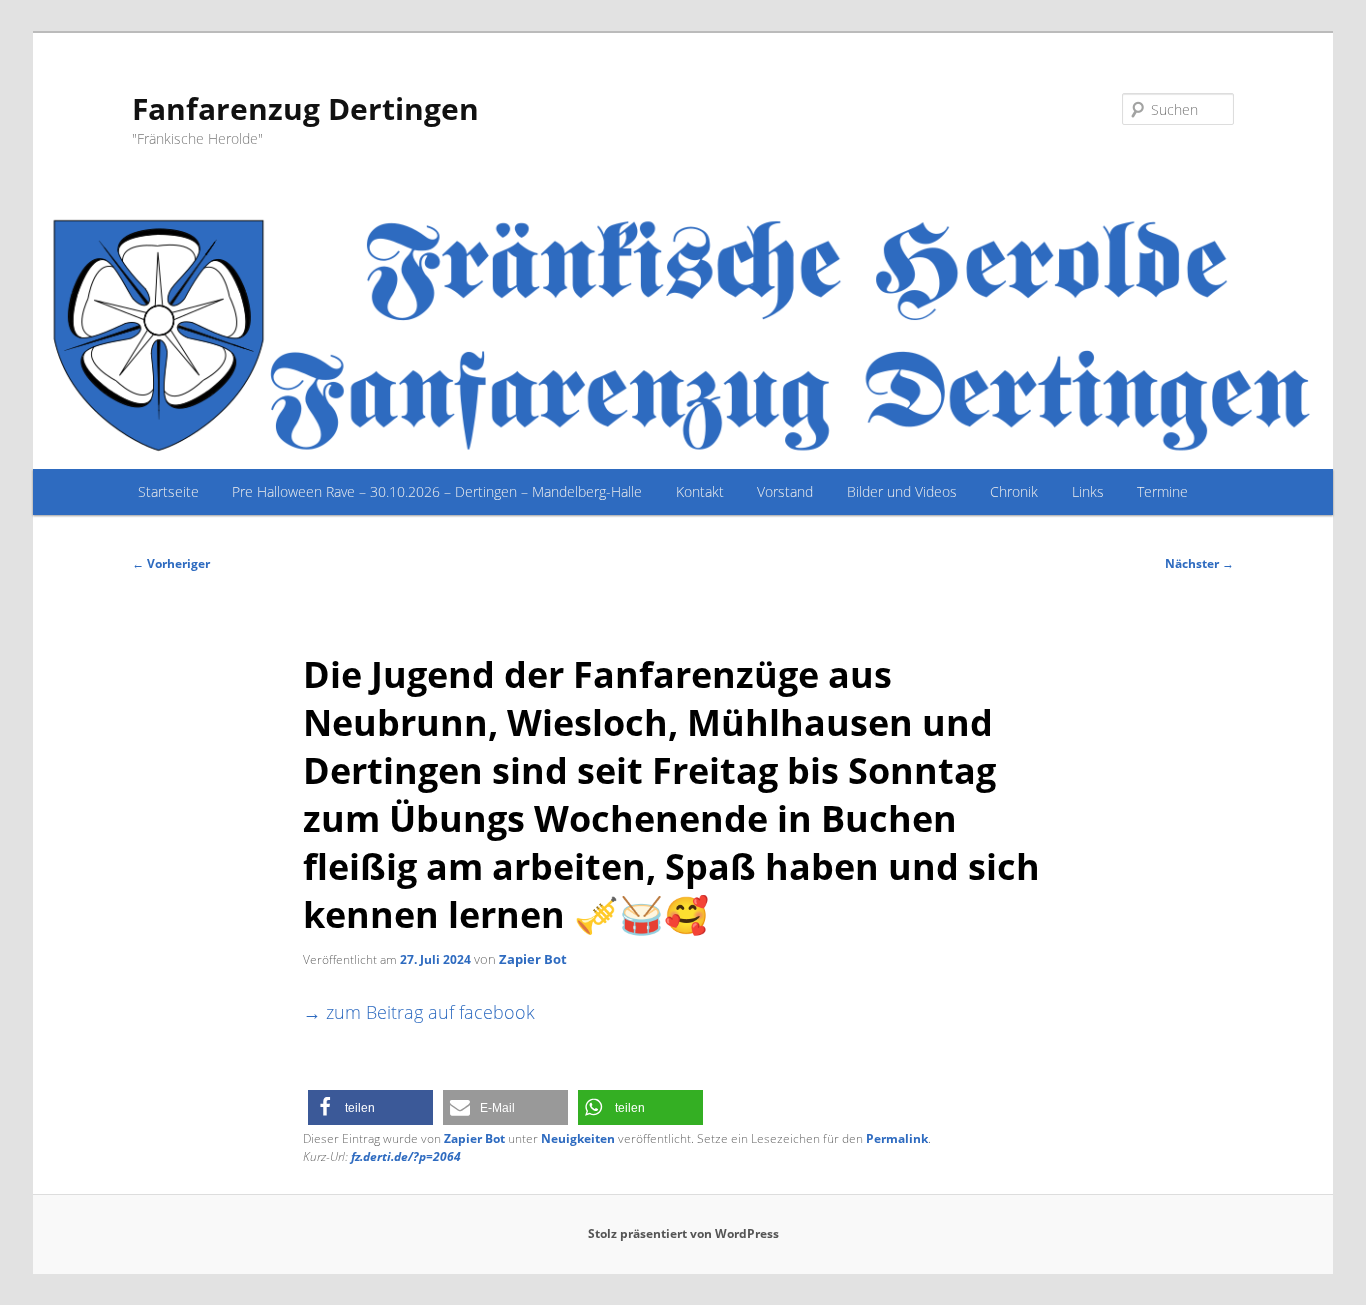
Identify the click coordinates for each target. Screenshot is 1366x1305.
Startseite (168, 491)
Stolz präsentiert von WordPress (683, 1233)
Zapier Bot (533, 959)
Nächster (1199, 563)
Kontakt (700, 491)
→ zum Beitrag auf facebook (419, 1011)
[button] (370, 1107)
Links (1088, 491)
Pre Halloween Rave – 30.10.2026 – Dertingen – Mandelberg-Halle (437, 491)
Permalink (897, 1138)
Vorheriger (171, 563)
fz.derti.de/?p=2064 (406, 1156)
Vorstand (785, 491)
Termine (1162, 491)
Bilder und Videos (902, 491)
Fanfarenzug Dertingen (305, 108)
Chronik (1014, 491)
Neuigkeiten (578, 1138)
